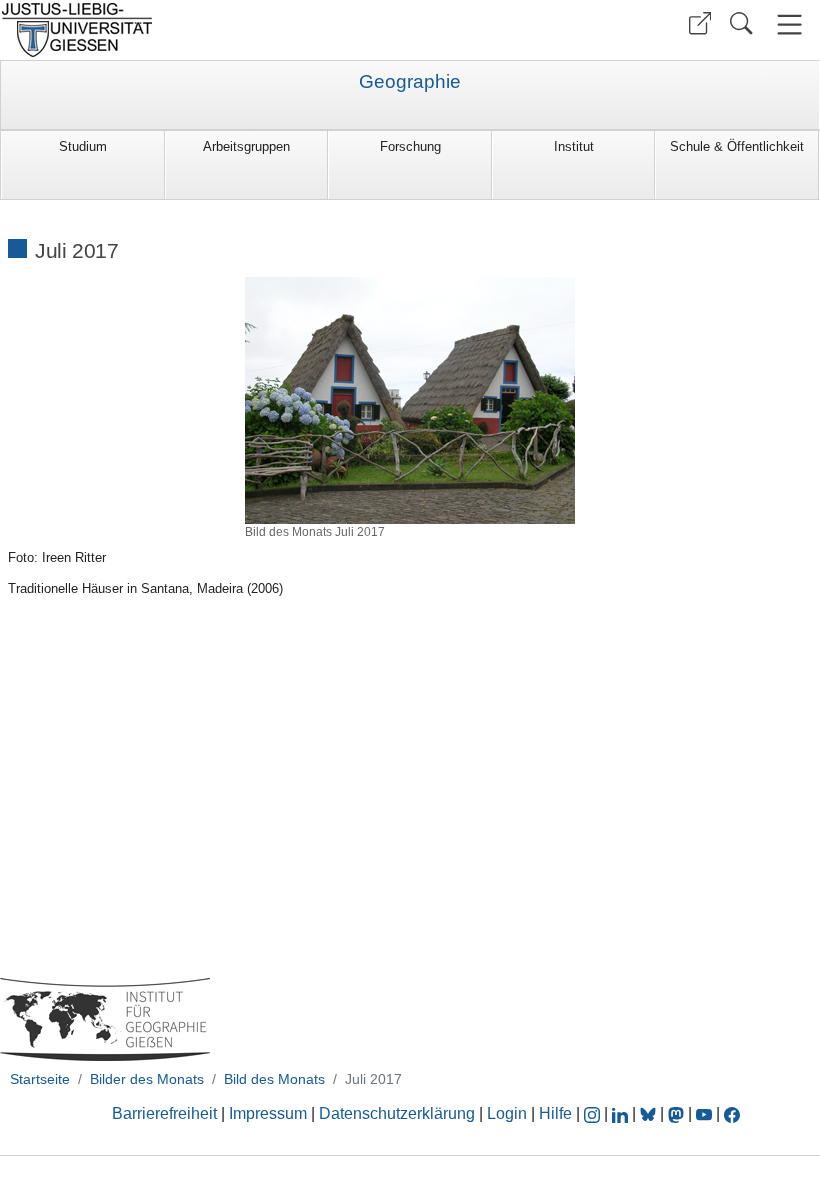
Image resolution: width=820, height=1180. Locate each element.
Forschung (410, 146)
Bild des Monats (274, 1079)
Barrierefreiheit (164, 1113)
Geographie (410, 82)
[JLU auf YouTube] (704, 1113)
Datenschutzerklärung (397, 1113)
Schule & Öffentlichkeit (737, 146)
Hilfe (555, 1113)
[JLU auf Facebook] (732, 1113)
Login (509, 1113)
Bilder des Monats (147, 1079)
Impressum (268, 1113)
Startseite (40, 1079)
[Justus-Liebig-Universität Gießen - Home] (202, 30)
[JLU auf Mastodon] (678, 1113)
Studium (83, 146)
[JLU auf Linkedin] (622, 1113)
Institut (574, 146)
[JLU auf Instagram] (594, 1113)
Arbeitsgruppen (246, 146)
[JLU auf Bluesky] (650, 1113)
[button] (700, 23)
